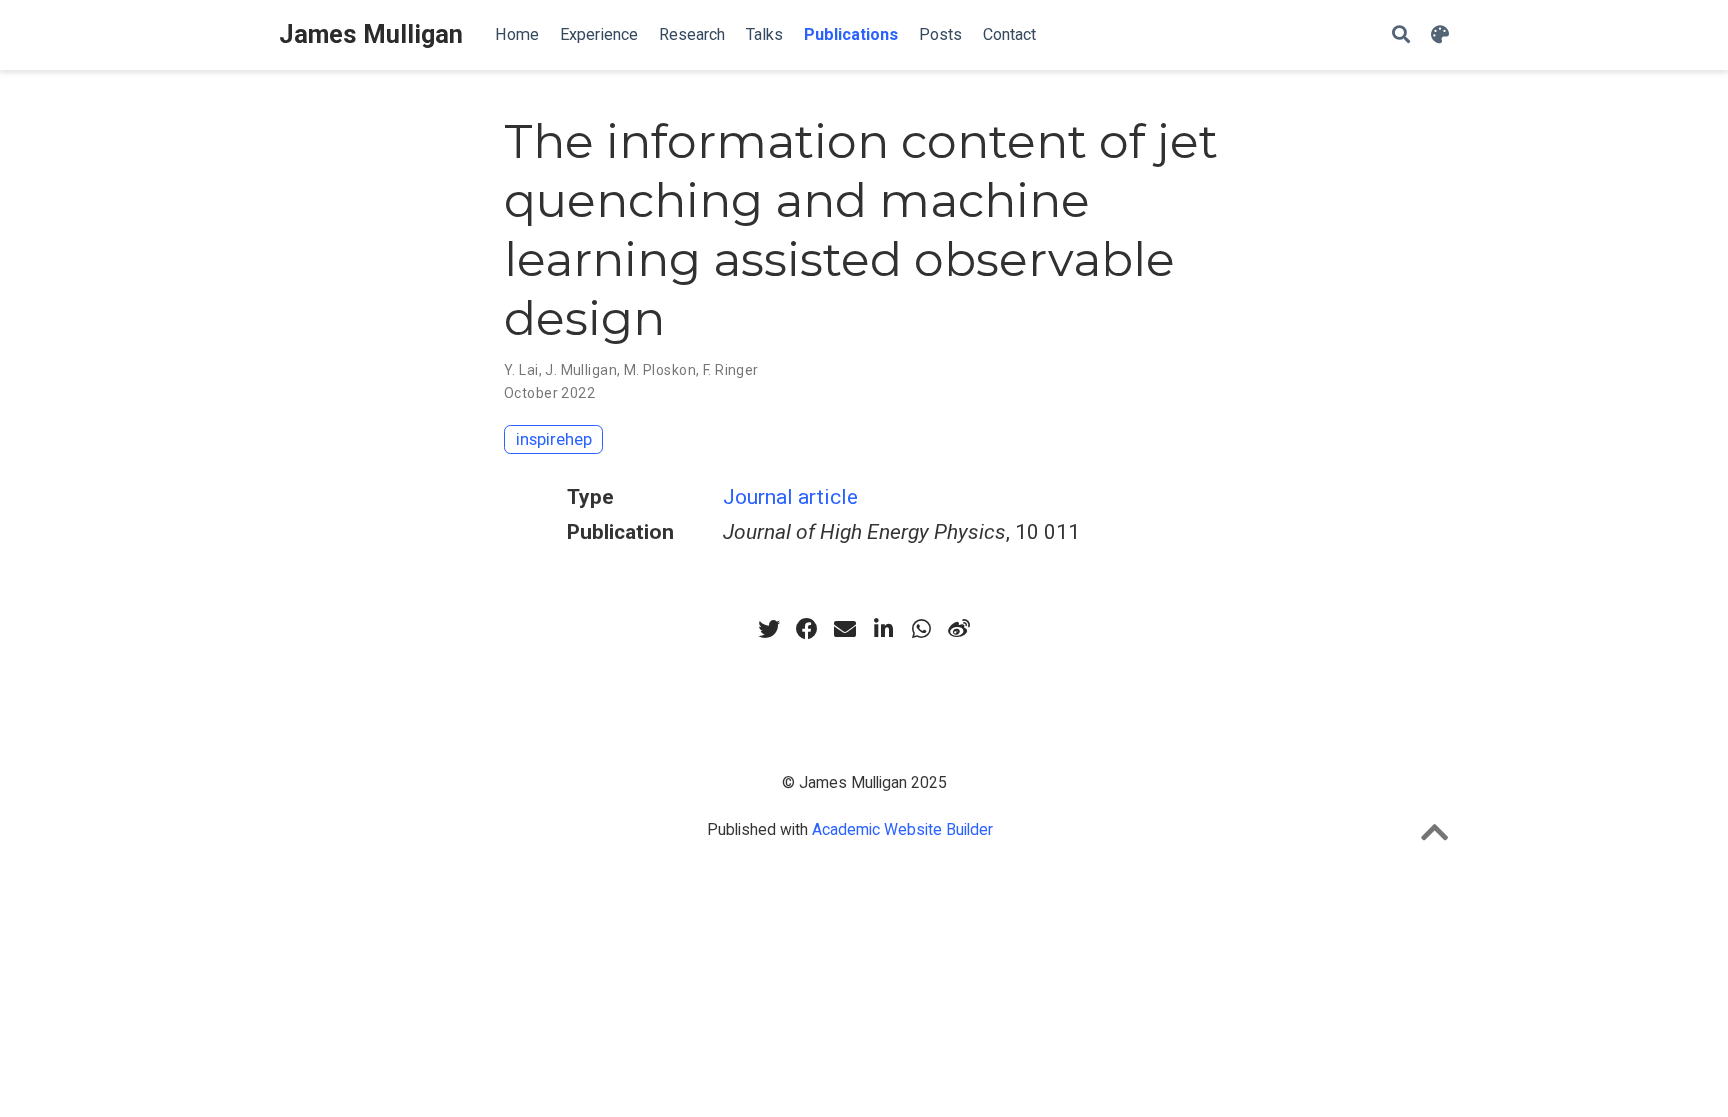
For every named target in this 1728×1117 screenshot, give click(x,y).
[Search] (1401, 35)
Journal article (790, 497)
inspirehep (554, 439)
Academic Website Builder (902, 829)
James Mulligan (371, 34)
